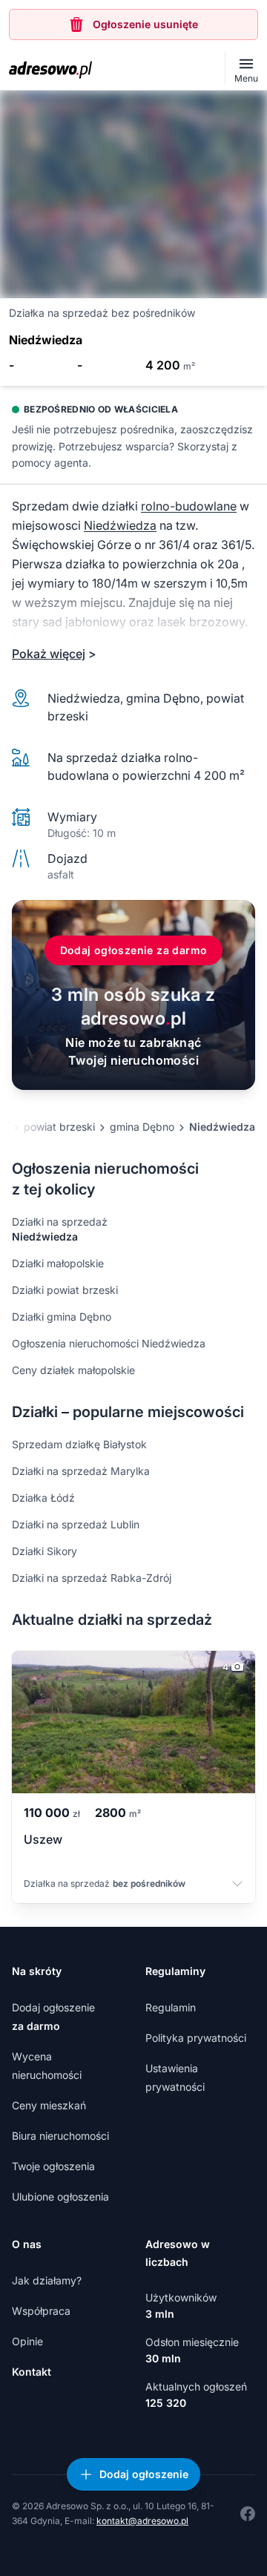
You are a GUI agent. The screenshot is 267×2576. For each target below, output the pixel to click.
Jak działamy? (47, 2280)
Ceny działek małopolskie (73, 1370)
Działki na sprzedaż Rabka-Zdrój (92, 1578)
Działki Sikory (44, 1551)
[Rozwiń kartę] (237, 1885)
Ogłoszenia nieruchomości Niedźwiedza (109, 1343)
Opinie (27, 2341)
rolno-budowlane (189, 506)
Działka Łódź (43, 1498)
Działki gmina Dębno (62, 1317)
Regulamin (171, 2007)
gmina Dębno (142, 1127)
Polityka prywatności (196, 2038)
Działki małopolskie (58, 1263)
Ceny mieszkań (49, 2105)
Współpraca (41, 2311)
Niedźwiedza (120, 525)
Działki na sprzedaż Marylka (81, 1471)
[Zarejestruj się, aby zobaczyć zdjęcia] (133, 194)
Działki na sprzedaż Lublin (76, 1524)
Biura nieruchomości (60, 2136)
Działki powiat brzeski (65, 1290)
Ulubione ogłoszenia (60, 2196)
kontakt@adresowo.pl (142, 2521)
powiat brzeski (59, 1127)
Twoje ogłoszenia (53, 2166)
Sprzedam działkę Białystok (79, 1444)
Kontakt (32, 2372)
